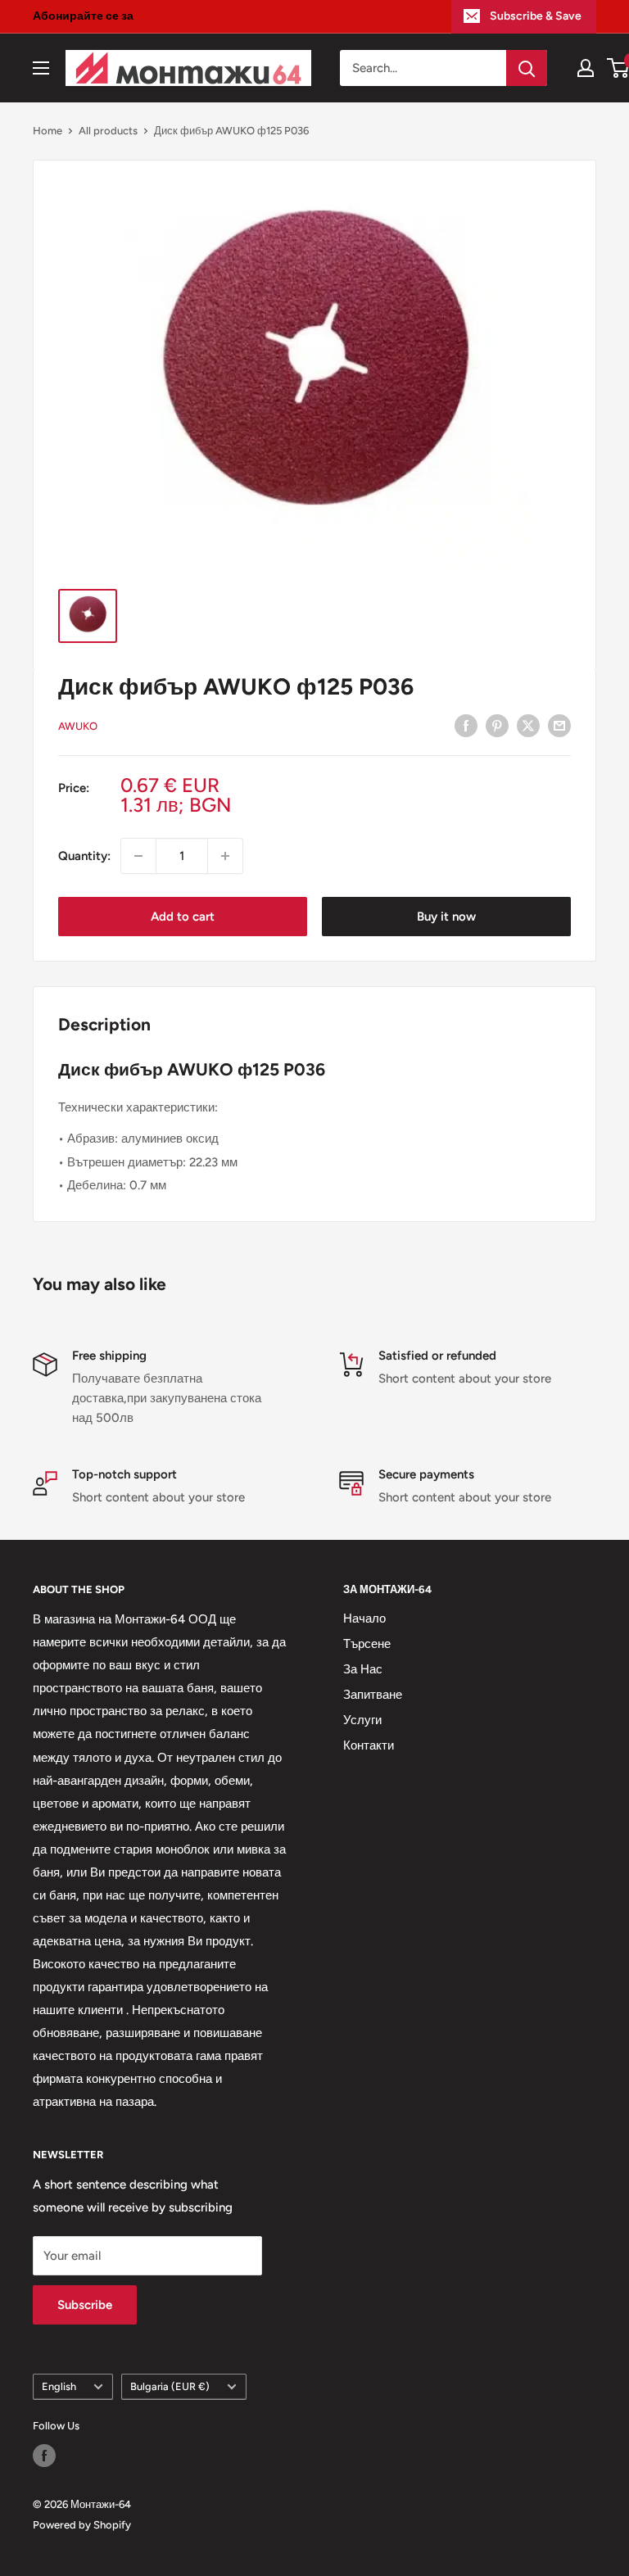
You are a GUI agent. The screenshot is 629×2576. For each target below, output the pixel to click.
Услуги (362, 1720)
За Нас (363, 1669)
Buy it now (446, 917)
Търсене (367, 1644)
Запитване (373, 1695)
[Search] (527, 68)
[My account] (586, 68)
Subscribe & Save (536, 16)
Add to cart (183, 917)
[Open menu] (41, 68)
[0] (619, 68)
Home (48, 131)
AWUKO (78, 726)
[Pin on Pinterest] (497, 724)
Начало (364, 1618)
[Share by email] (559, 724)
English (59, 2386)
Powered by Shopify (82, 2525)
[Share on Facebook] (466, 724)
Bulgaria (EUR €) (170, 2386)
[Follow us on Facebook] (44, 2456)
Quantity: (84, 856)
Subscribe (85, 2305)
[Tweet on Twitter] (528, 724)
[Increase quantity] (225, 856)
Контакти (369, 1745)
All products (108, 131)
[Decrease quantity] (138, 856)
